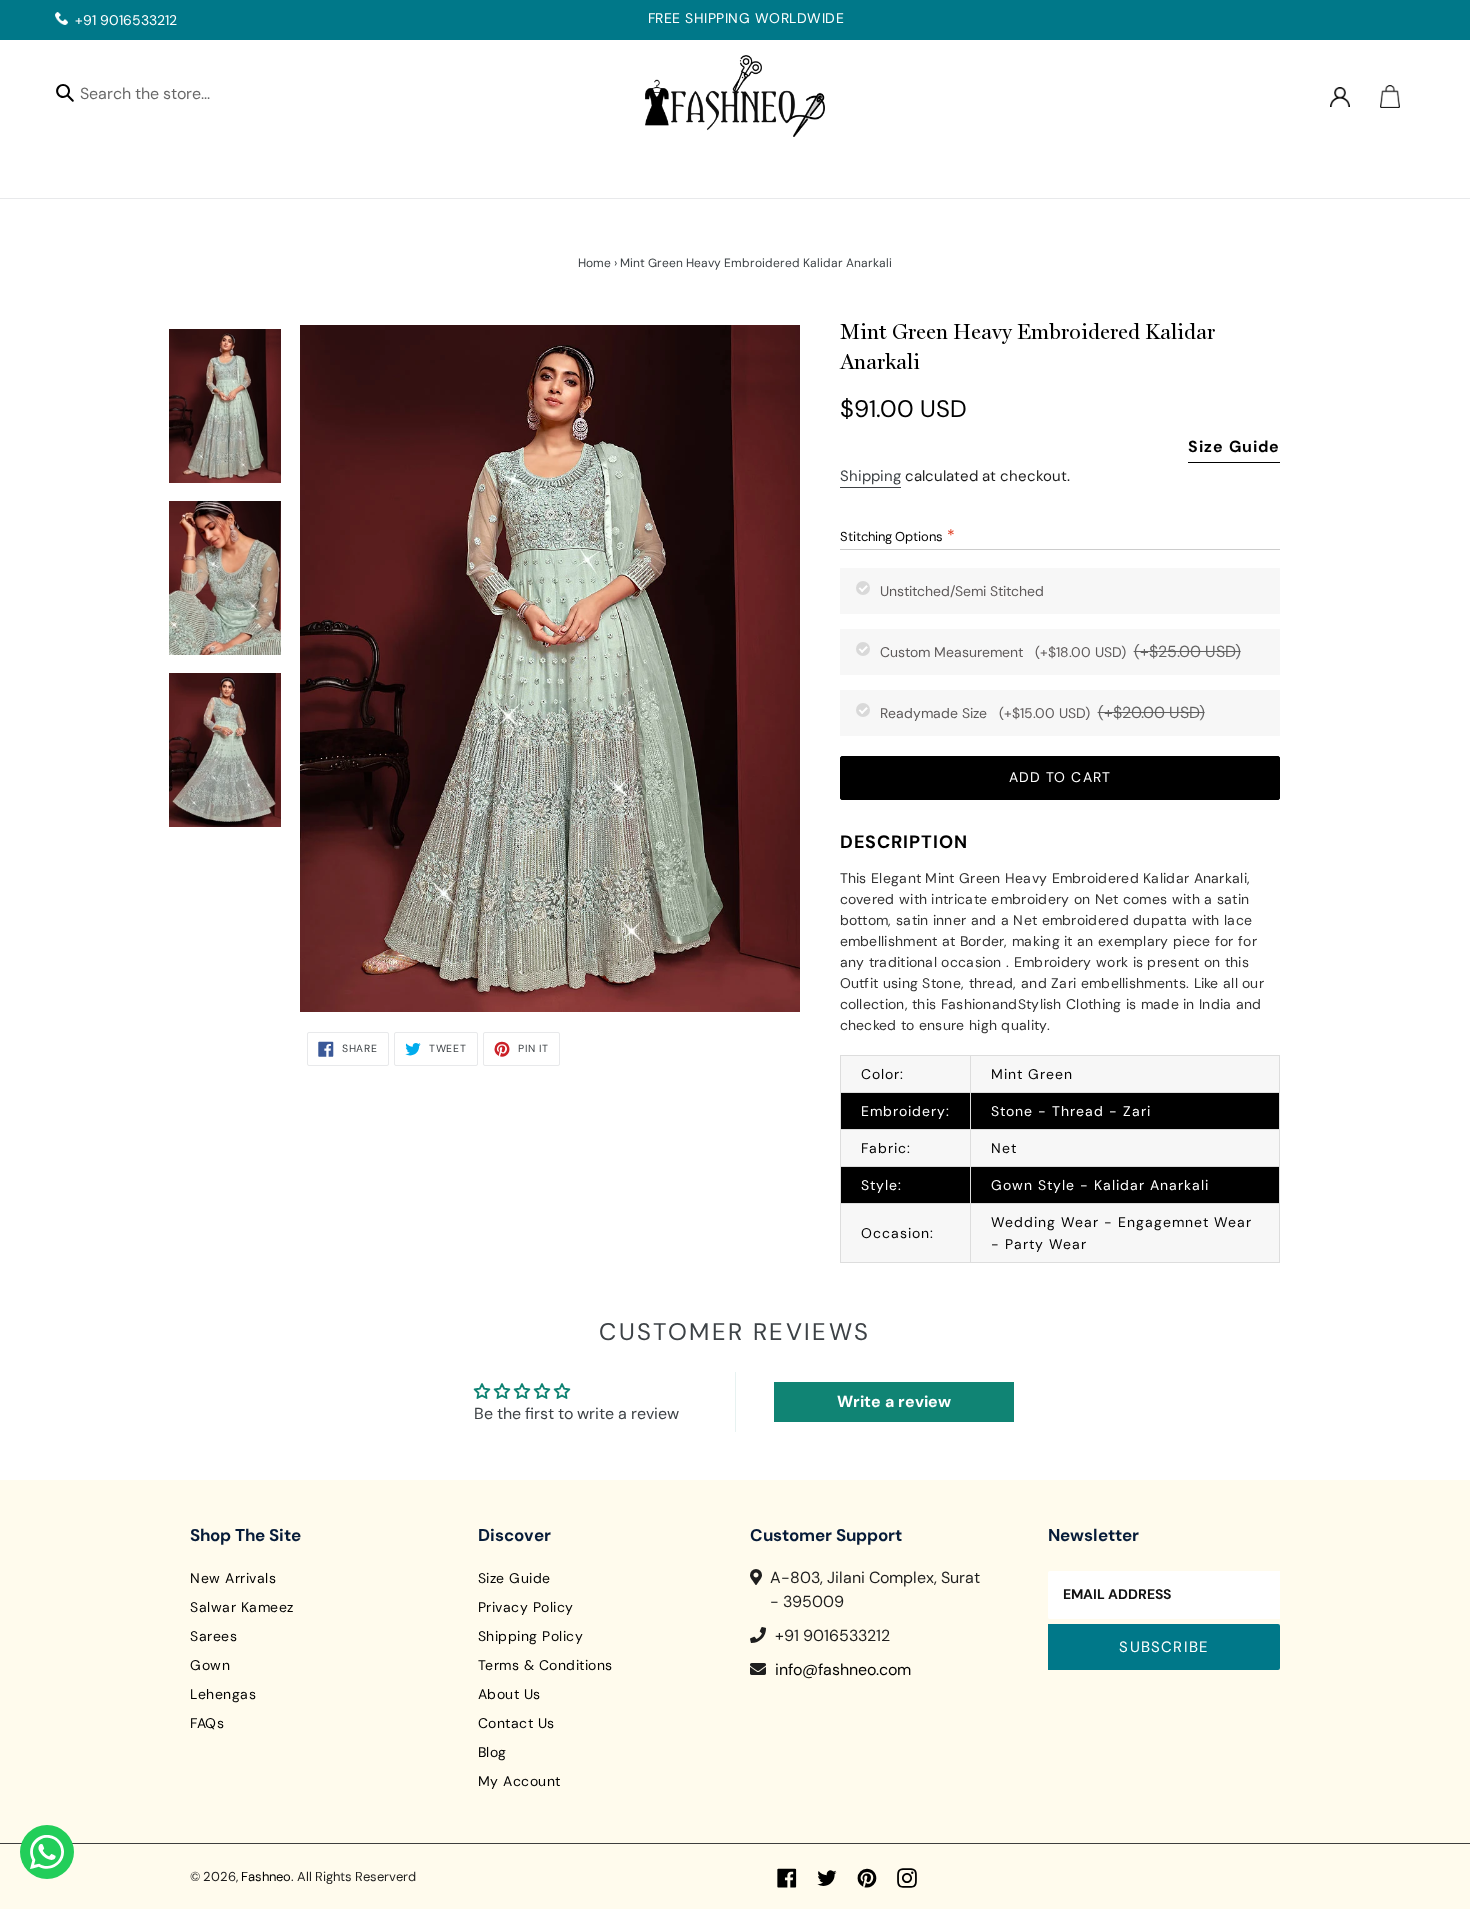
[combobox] (162, 96)
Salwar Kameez (242, 1607)
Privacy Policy (526, 1607)
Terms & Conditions (545, 1665)
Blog (492, 1752)
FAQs (207, 1723)
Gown (210, 1665)
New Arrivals (233, 1578)
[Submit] (65, 92)
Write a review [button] (894, 1401)
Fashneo (266, 1876)
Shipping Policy (531, 1636)
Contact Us (516, 1723)
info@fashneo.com (843, 1669)
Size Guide (1234, 446)
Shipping (870, 476)
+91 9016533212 (126, 20)
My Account (519, 1781)
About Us (509, 1694)
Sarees (213, 1636)
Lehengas (223, 1694)
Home (594, 263)
